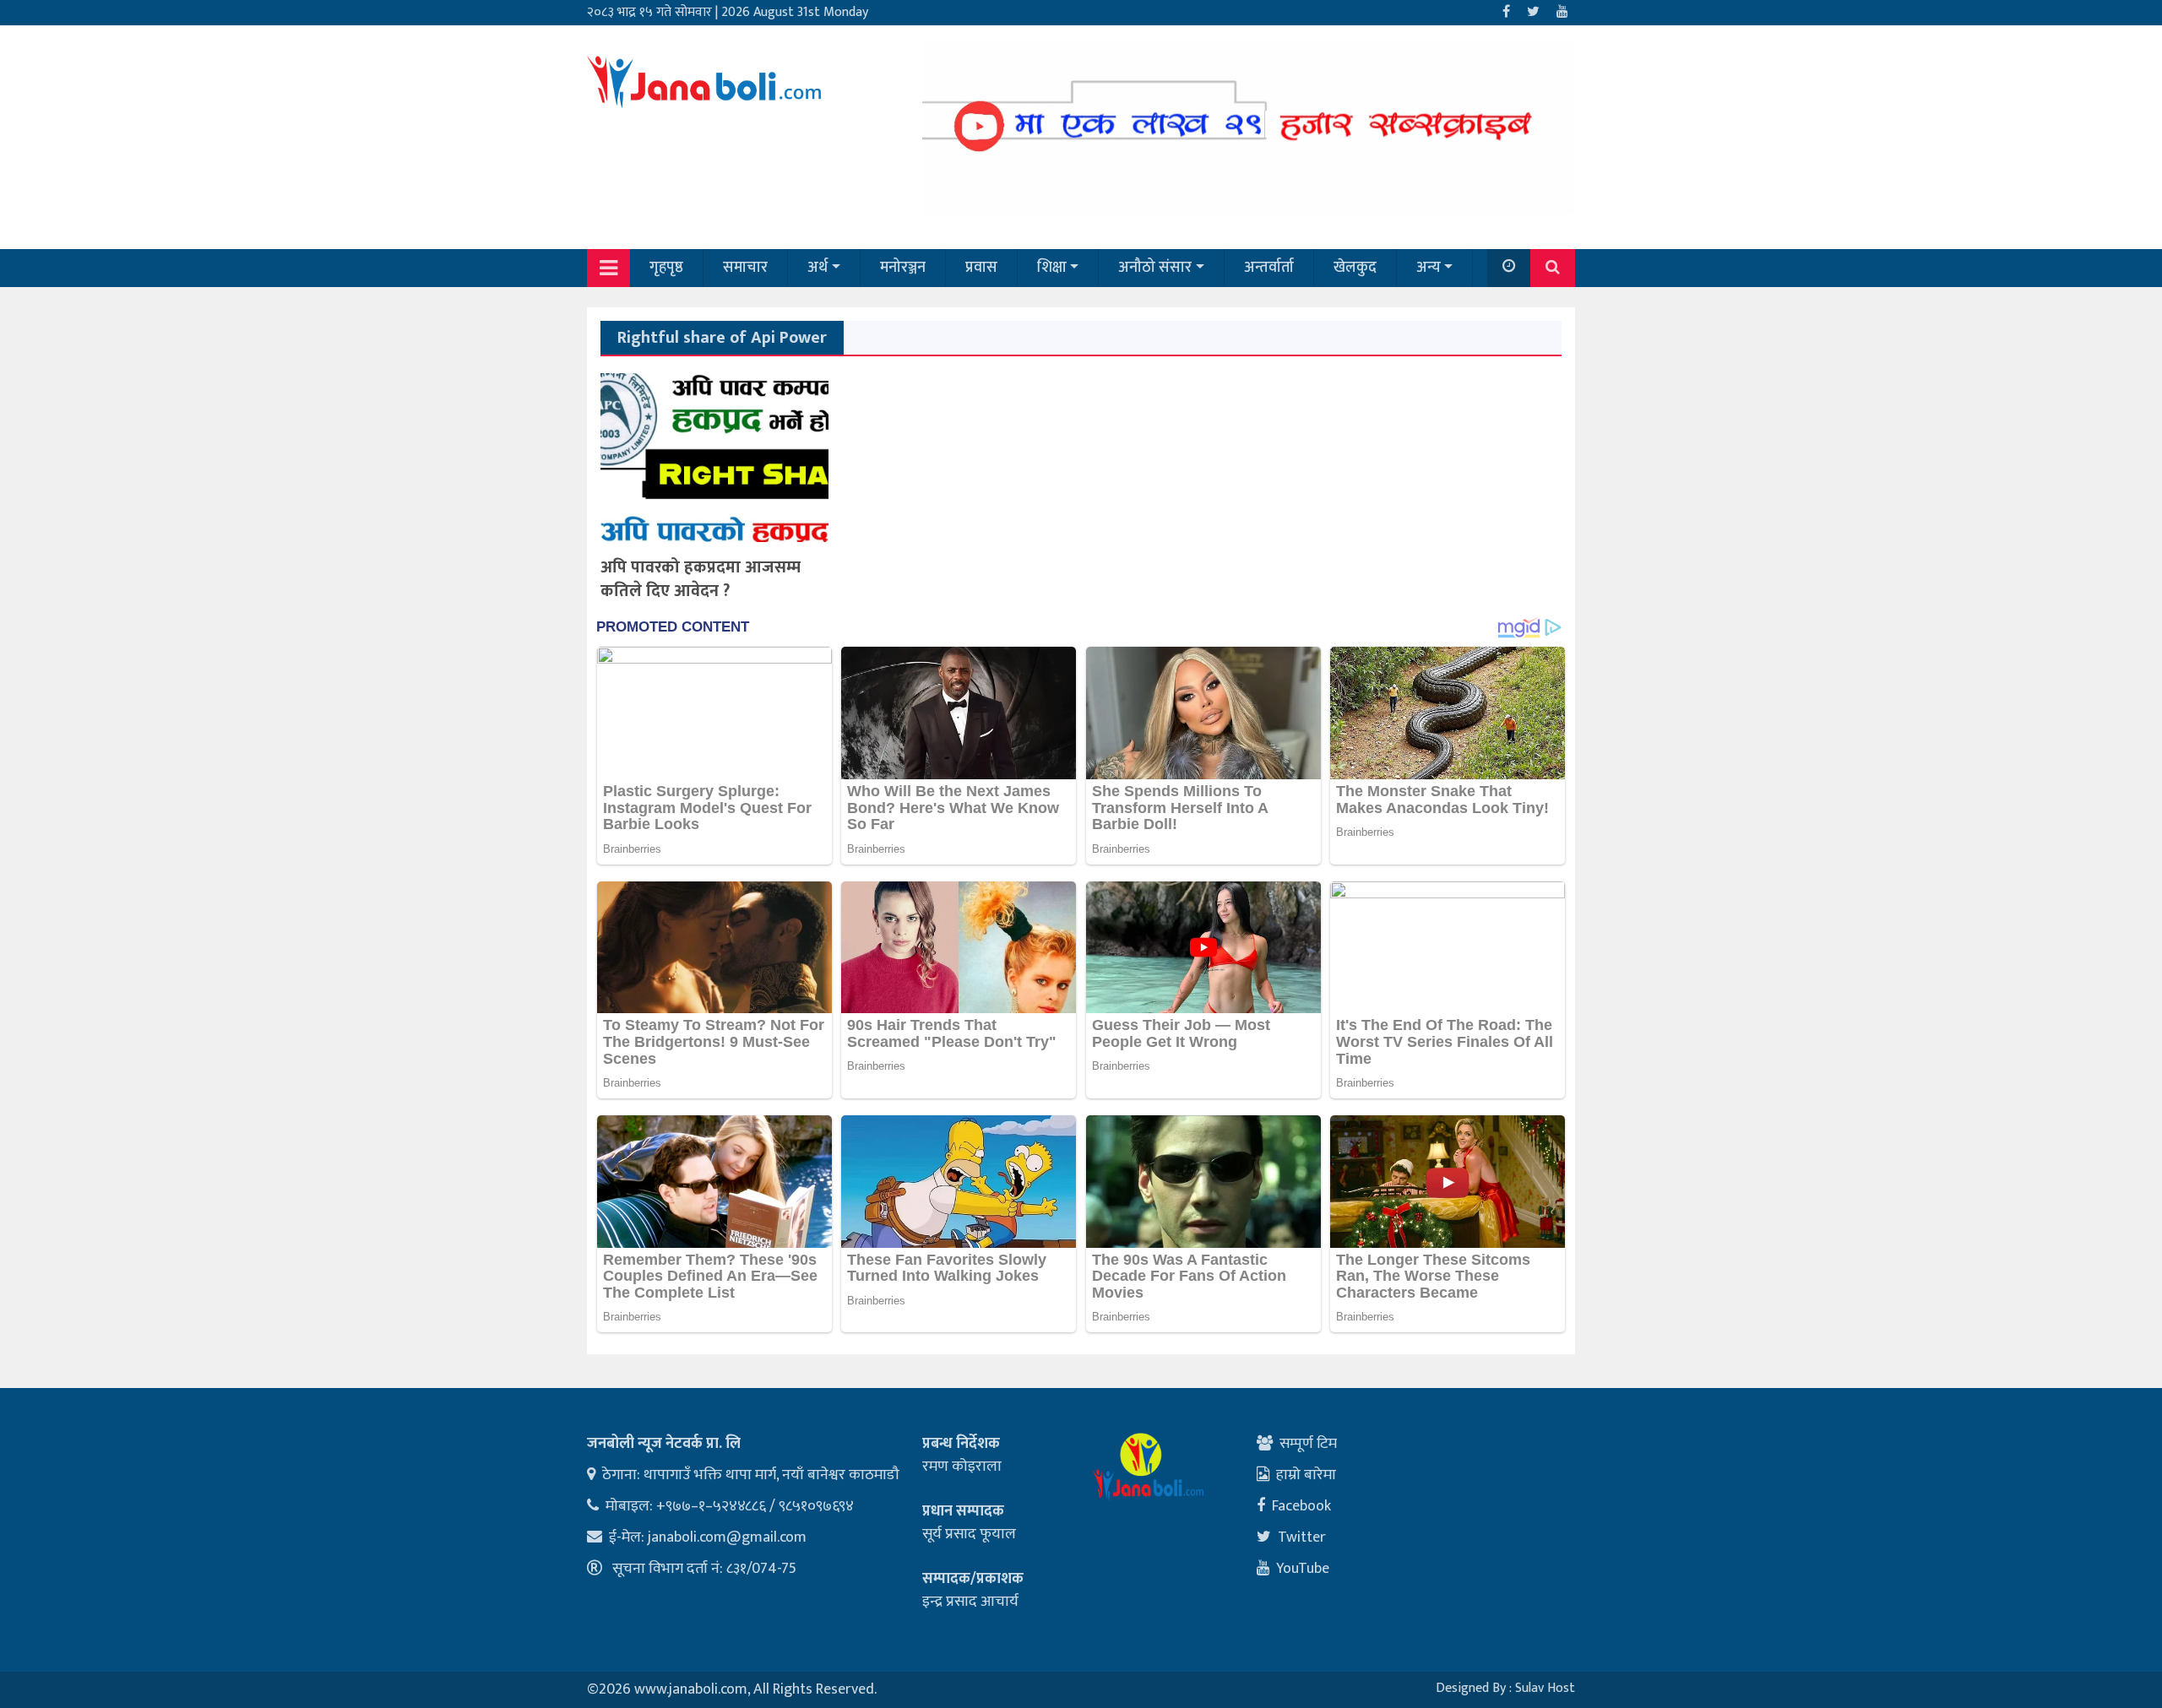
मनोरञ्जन (903, 268)
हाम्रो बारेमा (1306, 1475)
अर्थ (818, 268)
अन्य (1429, 268)
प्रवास (981, 268)
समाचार (745, 268)
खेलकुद (1355, 268)
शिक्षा (1052, 268)
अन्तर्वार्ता (1269, 268)
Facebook (1301, 1506)
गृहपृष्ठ (666, 268)
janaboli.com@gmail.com (727, 1537)
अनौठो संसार (1155, 268)
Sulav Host (1545, 1688)
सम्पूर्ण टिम (1308, 1444)
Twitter (1302, 1537)
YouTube (1303, 1569)
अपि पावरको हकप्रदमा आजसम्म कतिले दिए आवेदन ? (701, 579)
